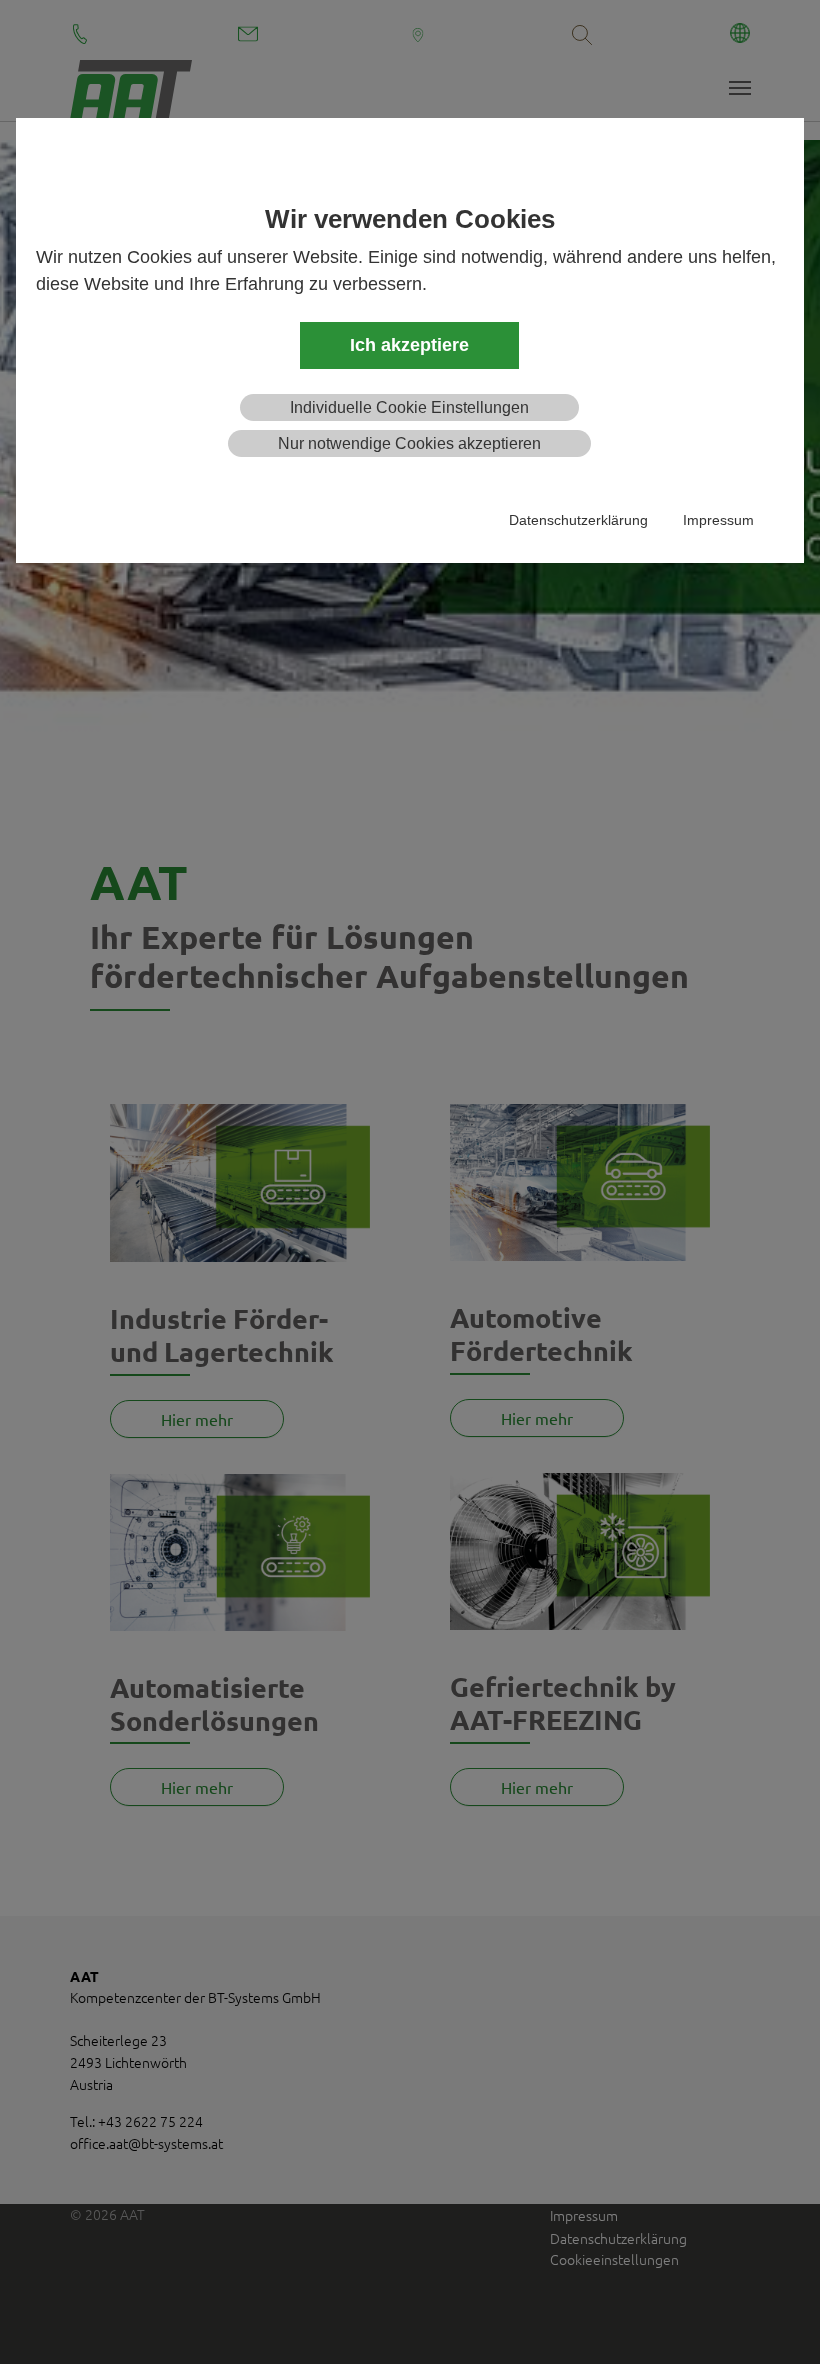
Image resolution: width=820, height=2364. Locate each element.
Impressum (718, 520)
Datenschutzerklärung (578, 520)
